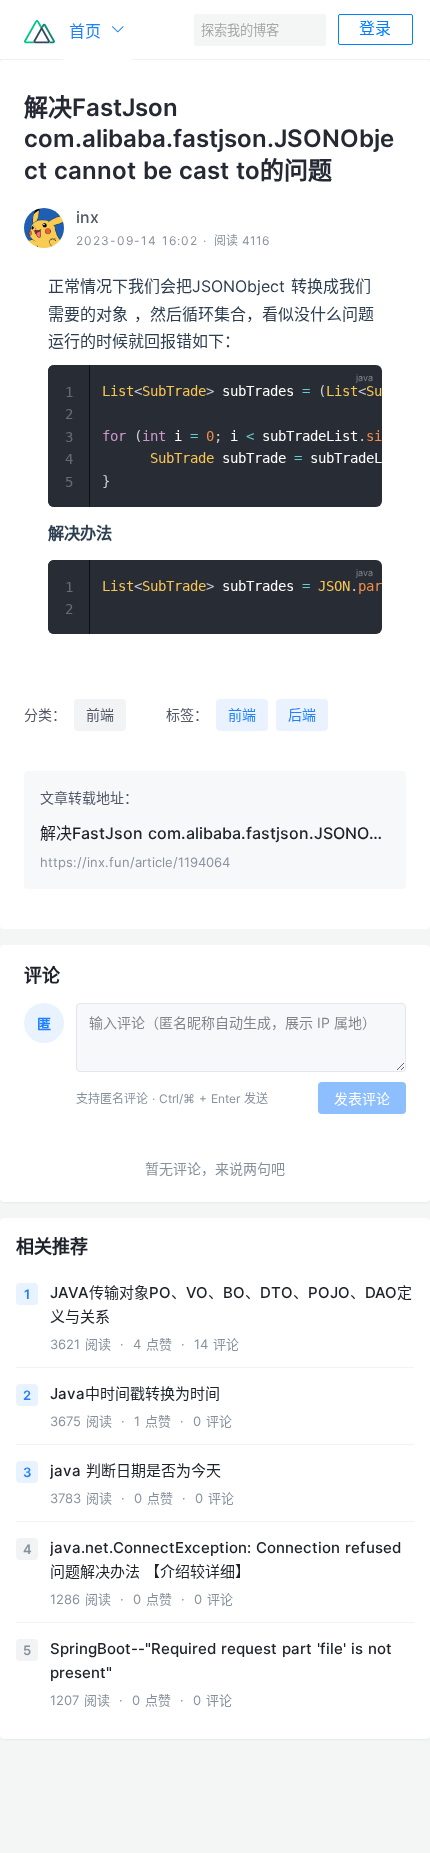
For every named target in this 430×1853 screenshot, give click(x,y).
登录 (375, 28)
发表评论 (362, 1098)
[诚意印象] (39, 30)
